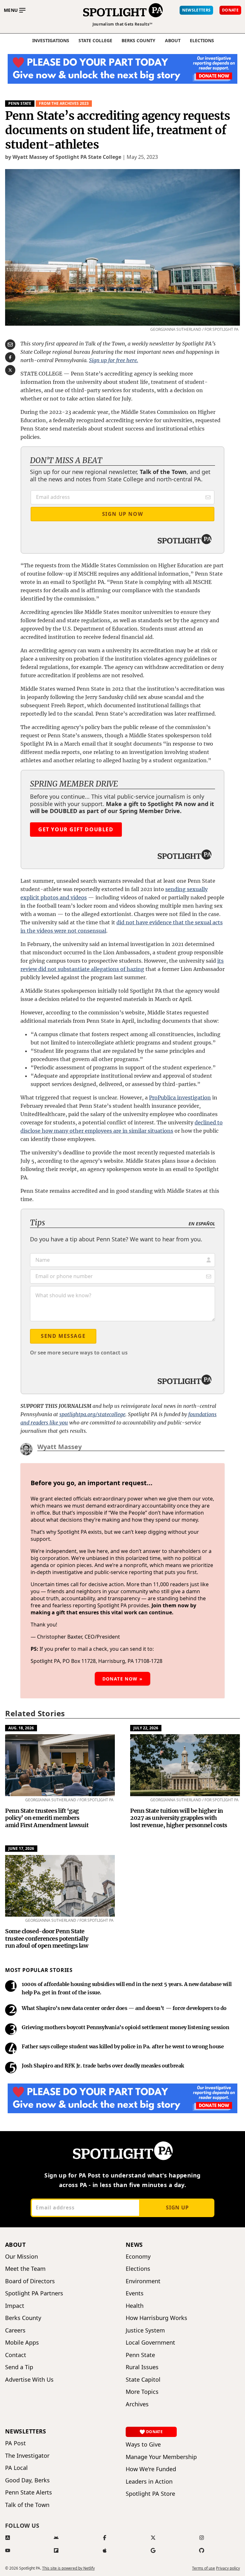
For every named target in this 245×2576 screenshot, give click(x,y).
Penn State (20, 103)
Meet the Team (25, 2269)
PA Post (15, 2443)
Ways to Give (143, 2444)
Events (135, 2293)
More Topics (142, 2392)
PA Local (16, 2468)
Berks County (138, 41)
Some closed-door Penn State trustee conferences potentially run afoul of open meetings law (47, 1938)
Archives (137, 2404)
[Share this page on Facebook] (10, 357)
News (134, 2245)
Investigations (51, 41)
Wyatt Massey (59, 1447)
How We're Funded (151, 2469)
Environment (143, 2281)
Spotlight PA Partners (34, 2293)
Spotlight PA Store (150, 2494)
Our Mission (22, 2257)
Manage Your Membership (161, 2457)
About (173, 41)
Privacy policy (228, 2568)
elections (202, 41)
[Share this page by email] (10, 345)
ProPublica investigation (180, 1098)
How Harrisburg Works (156, 2318)
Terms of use (204, 2568)
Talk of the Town (27, 2505)
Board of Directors (30, 2281)
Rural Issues (142, 2367)
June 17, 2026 (21, 1848)
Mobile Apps (22, 2343)
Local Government (150, 2343)
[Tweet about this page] (10, 370)
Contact (16, 2355)
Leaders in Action (149, 2482)
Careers (15, 2330)
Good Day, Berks (27, 2480)
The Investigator (27, 2456)
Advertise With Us (29, 2380)
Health (135, 2306)
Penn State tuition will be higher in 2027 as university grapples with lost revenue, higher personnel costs (179, 1818)
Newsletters (26, 2431)
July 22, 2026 (146, 1728)
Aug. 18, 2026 (21, 1728)
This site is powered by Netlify (68, 2568)
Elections (138, 2269)
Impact (15, 2306)
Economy (138, 2257)
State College (95, 41)
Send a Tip (19, 2367)
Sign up (177, 2207)
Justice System (145, 2330)
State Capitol (143, 2380)
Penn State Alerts (29, 2492)
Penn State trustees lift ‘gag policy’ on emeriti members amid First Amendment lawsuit (47, 1818)
